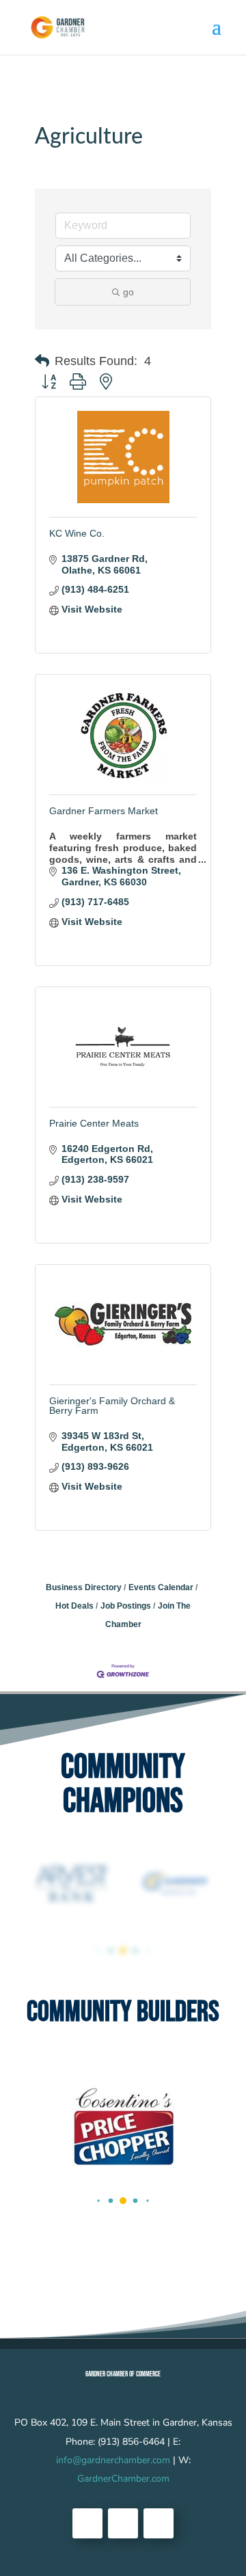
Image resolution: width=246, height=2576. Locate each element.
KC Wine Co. (77, 533)
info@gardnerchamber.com (113, 2460)
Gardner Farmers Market (104, 811)
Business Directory (84, 1587)
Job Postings (126, 1606)
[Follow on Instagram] (159, 2523)
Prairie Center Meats (94, 1123)
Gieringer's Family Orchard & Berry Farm (112, 1406)
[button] (42, 361)
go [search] (128, 292)
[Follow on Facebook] (87, 2523)
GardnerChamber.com (123, 2479)
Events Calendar (161, 1587)
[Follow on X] (123, 2523)
